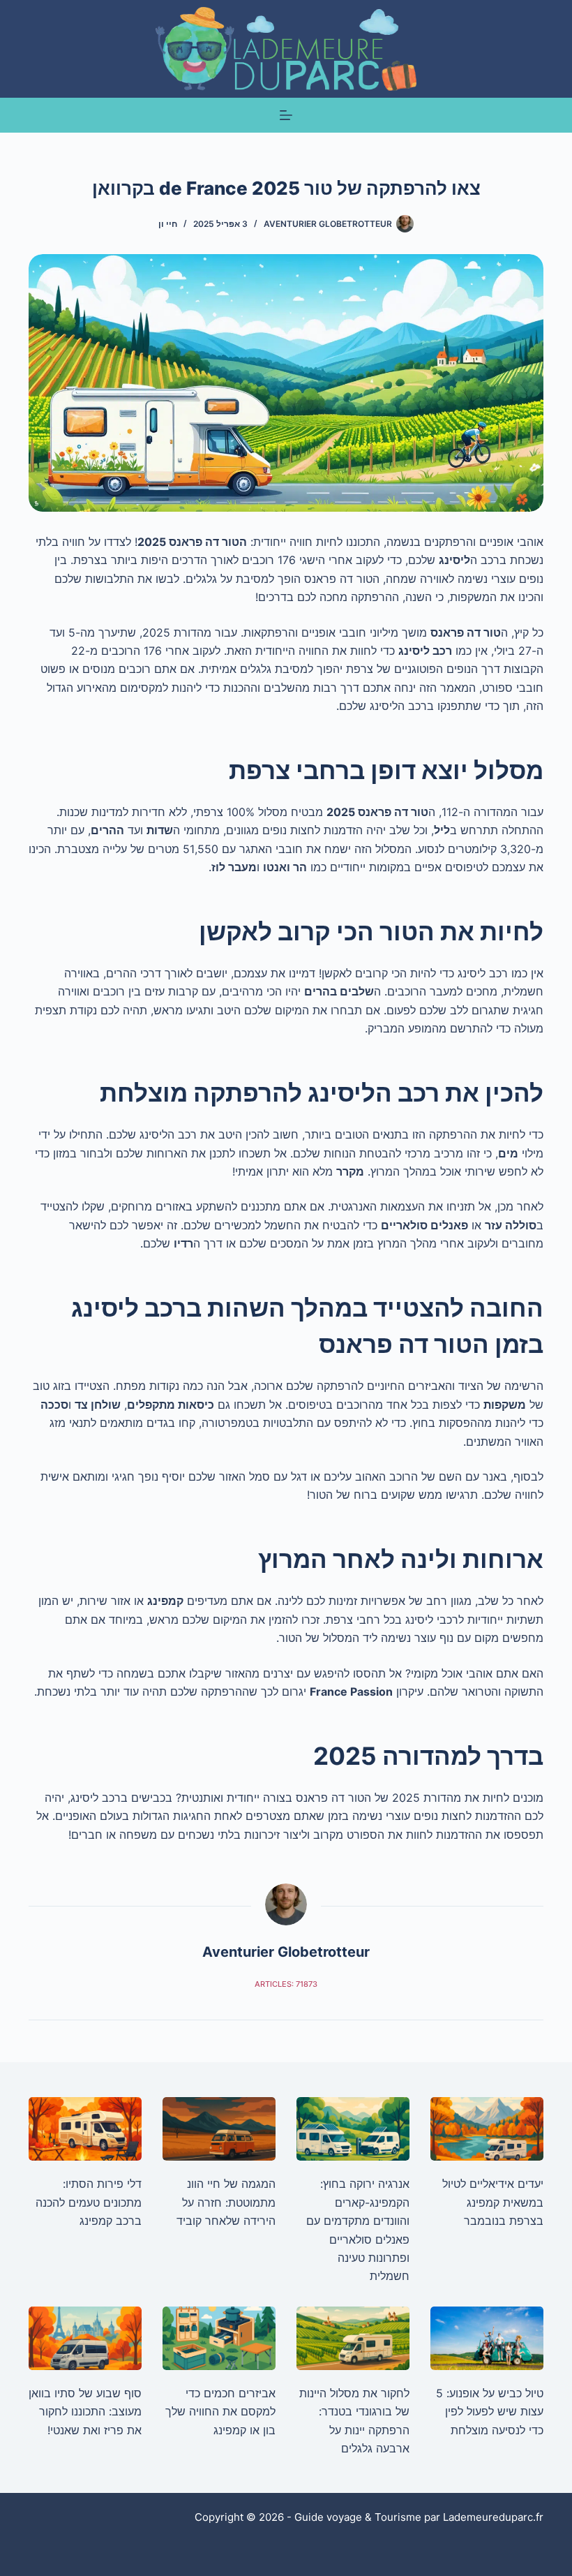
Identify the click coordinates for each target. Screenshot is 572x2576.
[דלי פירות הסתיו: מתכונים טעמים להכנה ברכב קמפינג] (85, 2129)
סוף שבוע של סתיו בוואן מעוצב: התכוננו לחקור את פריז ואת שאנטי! (85, 2412)
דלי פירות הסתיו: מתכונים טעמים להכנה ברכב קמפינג (89, 2202)
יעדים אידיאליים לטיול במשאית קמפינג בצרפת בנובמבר (493, 2202)
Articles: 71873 (286, 1984)
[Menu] (286, 115)
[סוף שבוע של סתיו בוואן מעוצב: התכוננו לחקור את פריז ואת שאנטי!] (85, 2338)
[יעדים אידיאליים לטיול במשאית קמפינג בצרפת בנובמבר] (487, 2129)
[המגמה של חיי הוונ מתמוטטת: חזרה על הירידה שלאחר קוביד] (219, 2129)
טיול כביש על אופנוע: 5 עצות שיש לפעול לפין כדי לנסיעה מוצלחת (490, 2412)
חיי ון (168, 224)
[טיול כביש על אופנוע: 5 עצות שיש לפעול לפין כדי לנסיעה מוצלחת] (487, 2338)
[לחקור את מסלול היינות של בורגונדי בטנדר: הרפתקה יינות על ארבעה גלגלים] (353, 2338)
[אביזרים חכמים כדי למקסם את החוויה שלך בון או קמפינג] (219, 2338)
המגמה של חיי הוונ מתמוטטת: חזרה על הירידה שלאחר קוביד (226, 2202)
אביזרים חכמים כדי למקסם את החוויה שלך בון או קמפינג (220, 2412)
